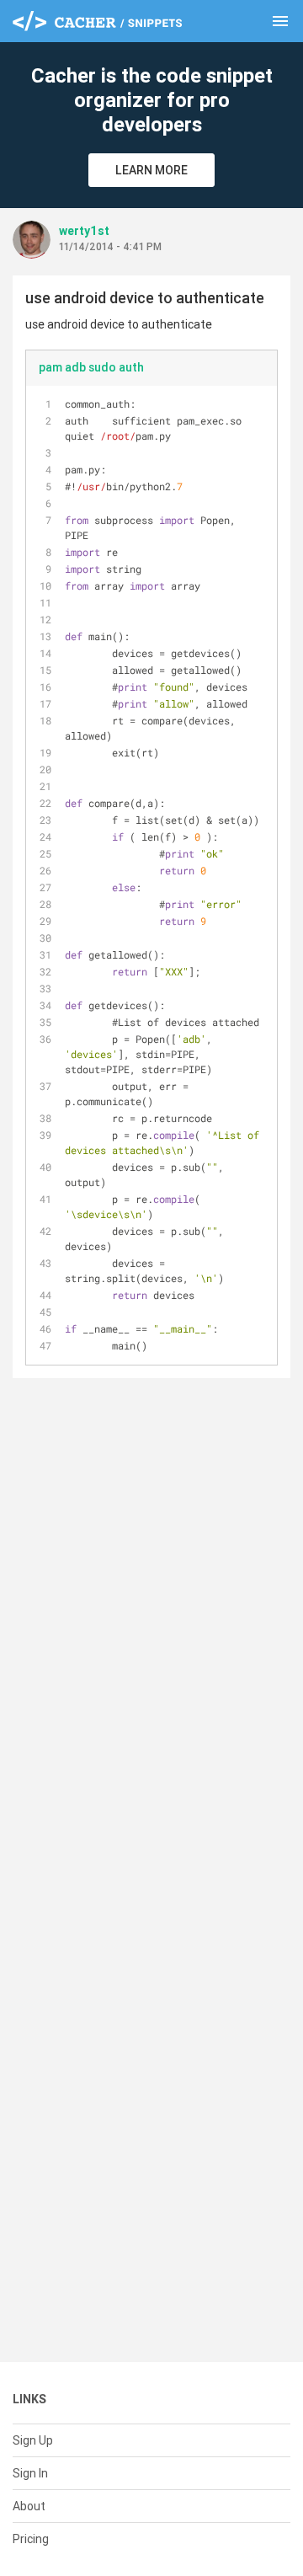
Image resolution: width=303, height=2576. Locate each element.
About (29, 2506)
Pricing (31, 2539)
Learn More (151, 170)
